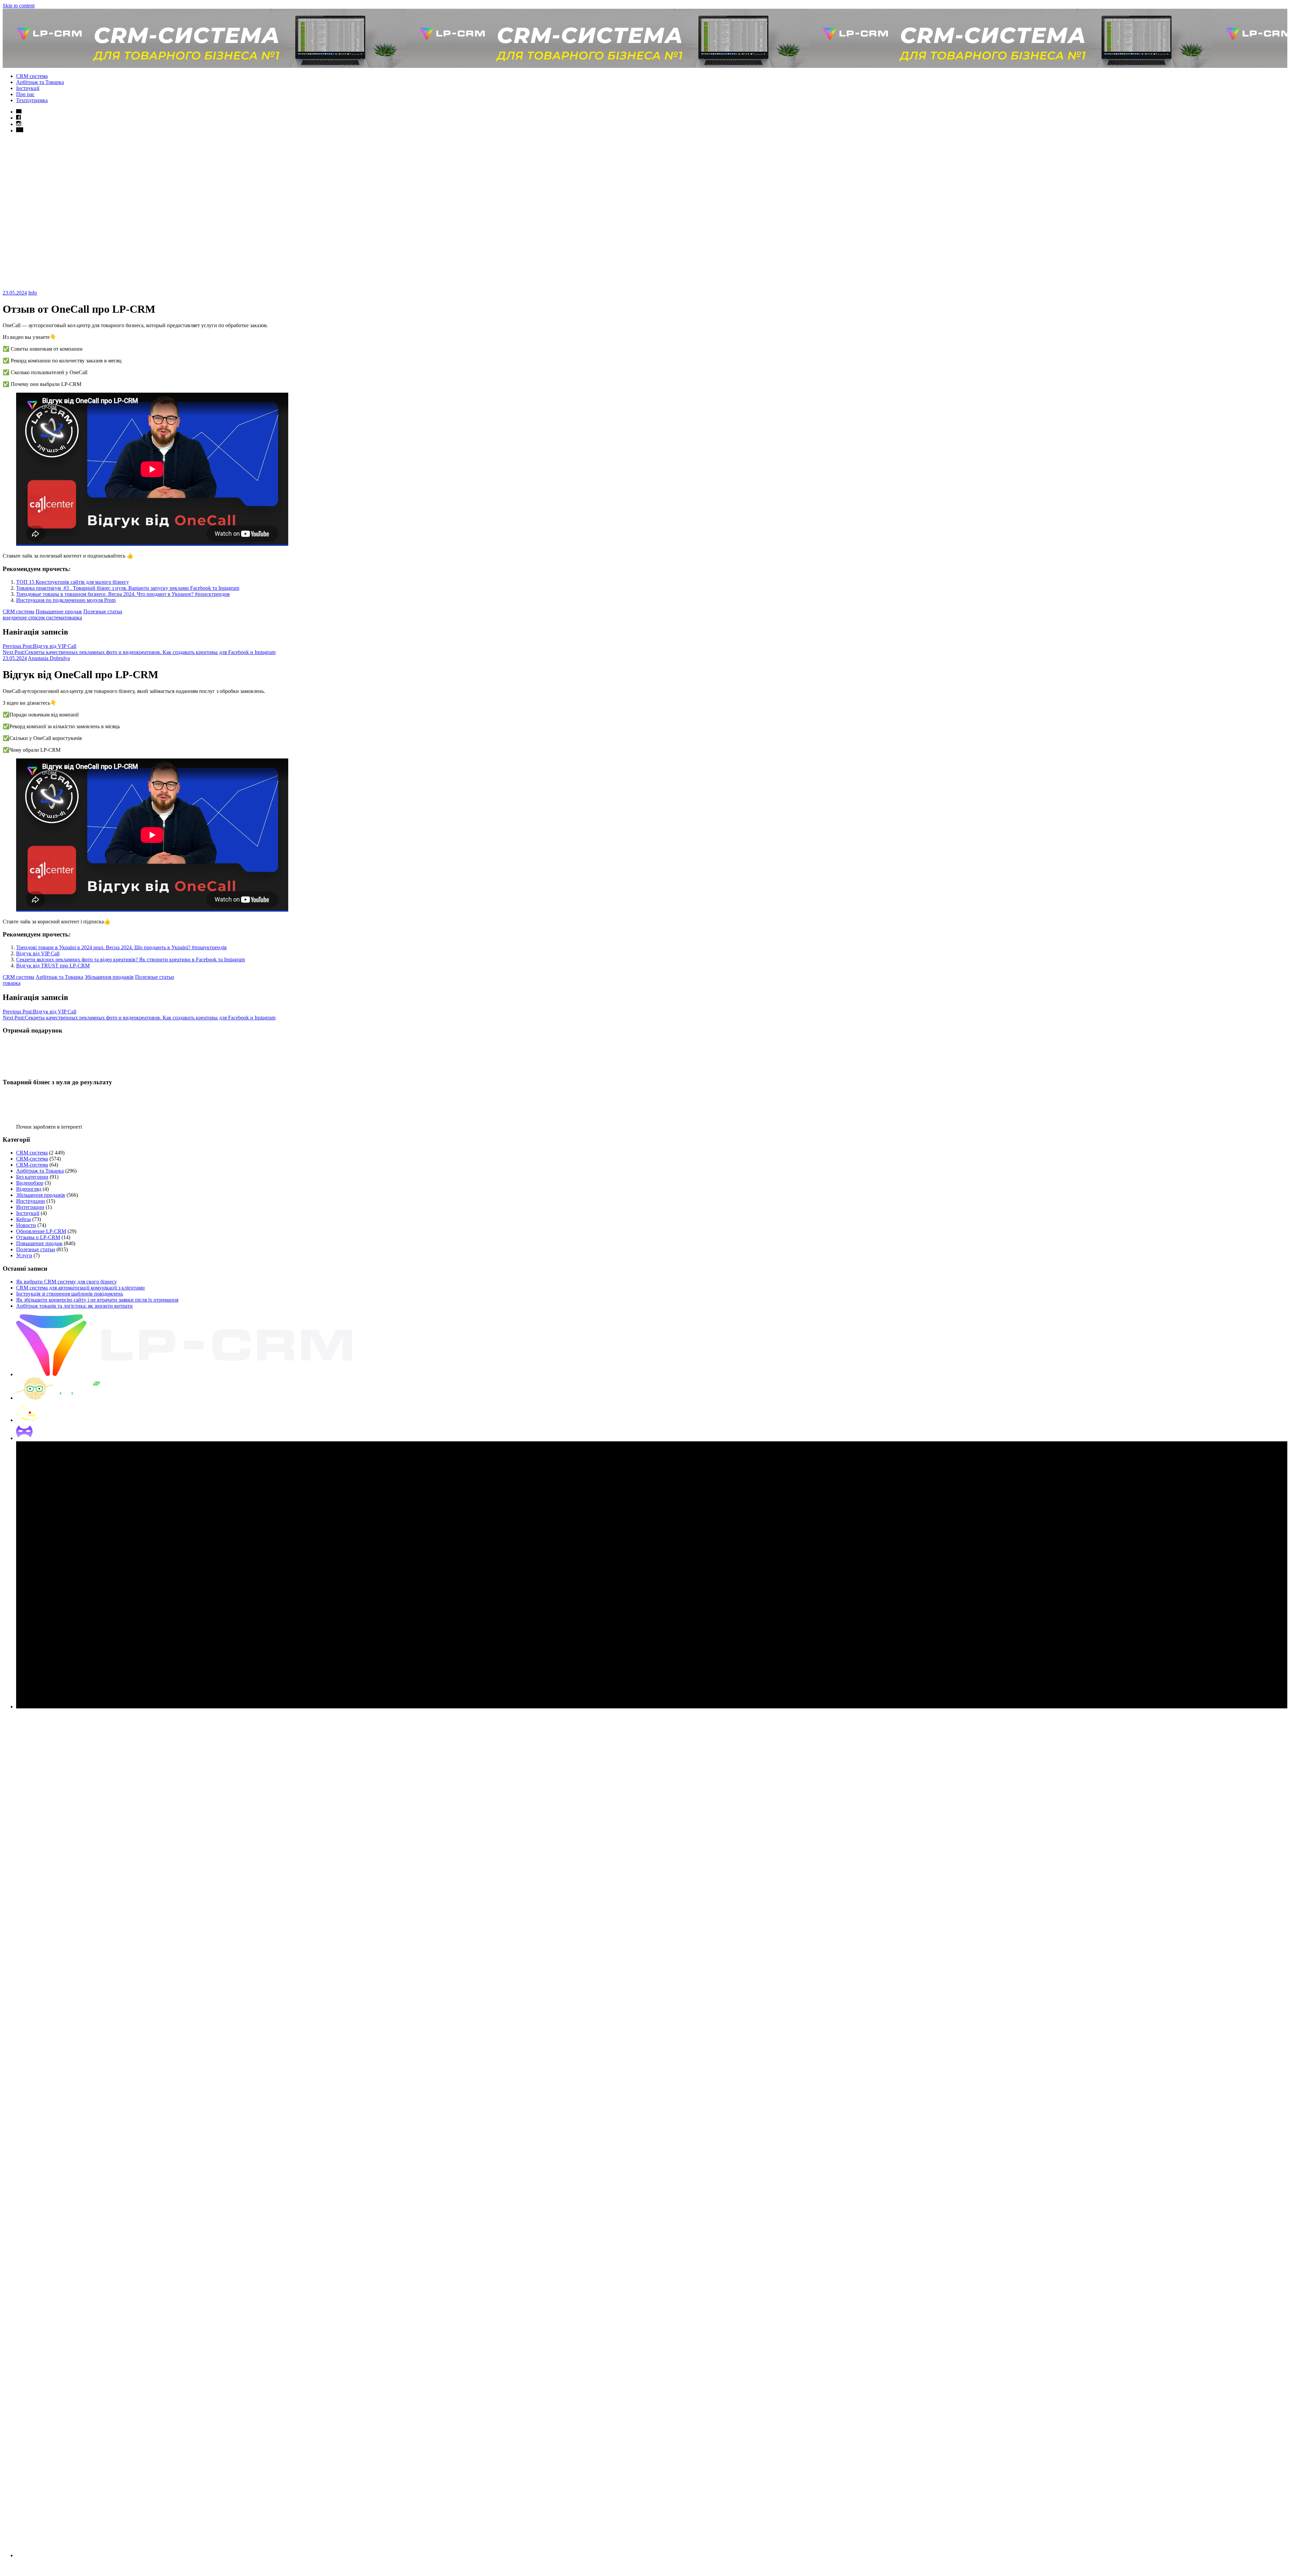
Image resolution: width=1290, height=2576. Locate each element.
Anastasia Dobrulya (49, 658)
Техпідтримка (32, 100)
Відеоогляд (29, 1189)
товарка (73, 618)
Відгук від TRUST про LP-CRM (53, 966)
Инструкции (31, 1201)
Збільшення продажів (109, 977)
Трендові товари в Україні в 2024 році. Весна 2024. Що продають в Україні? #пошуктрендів (121, 947)
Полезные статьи (103, 612)
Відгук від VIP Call (39, 646)
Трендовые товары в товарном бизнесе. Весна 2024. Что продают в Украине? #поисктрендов (123, 594)
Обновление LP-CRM (41, 1231)
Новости (26, 1225)
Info (33, 293)
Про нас (25, 94)
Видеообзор (30, 1183)
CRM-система (32, 1159)
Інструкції (28, 88)
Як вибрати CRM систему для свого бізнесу (67, 1282)
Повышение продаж (59, 612)
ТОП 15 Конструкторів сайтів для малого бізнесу (73, 582)
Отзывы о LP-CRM (38, 1237)
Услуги (24, 1255)
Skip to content (19, 6)
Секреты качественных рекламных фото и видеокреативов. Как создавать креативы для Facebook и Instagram (139, 652)
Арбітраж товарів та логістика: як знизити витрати (74, 1306)
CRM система (32, 76)
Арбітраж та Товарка (40, 82)
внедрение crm (19, 618)
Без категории (32, 1177)
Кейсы (24, 1219)
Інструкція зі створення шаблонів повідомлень (70, 1294)
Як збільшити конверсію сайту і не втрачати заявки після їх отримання (97, 1300)
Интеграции (30, 1207)
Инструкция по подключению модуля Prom (66, 600)
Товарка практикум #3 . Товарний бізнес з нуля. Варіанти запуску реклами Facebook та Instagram (128, 588)
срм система (50, 618)
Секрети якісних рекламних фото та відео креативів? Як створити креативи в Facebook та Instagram (131, 959)
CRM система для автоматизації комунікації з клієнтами (80, 1288)
